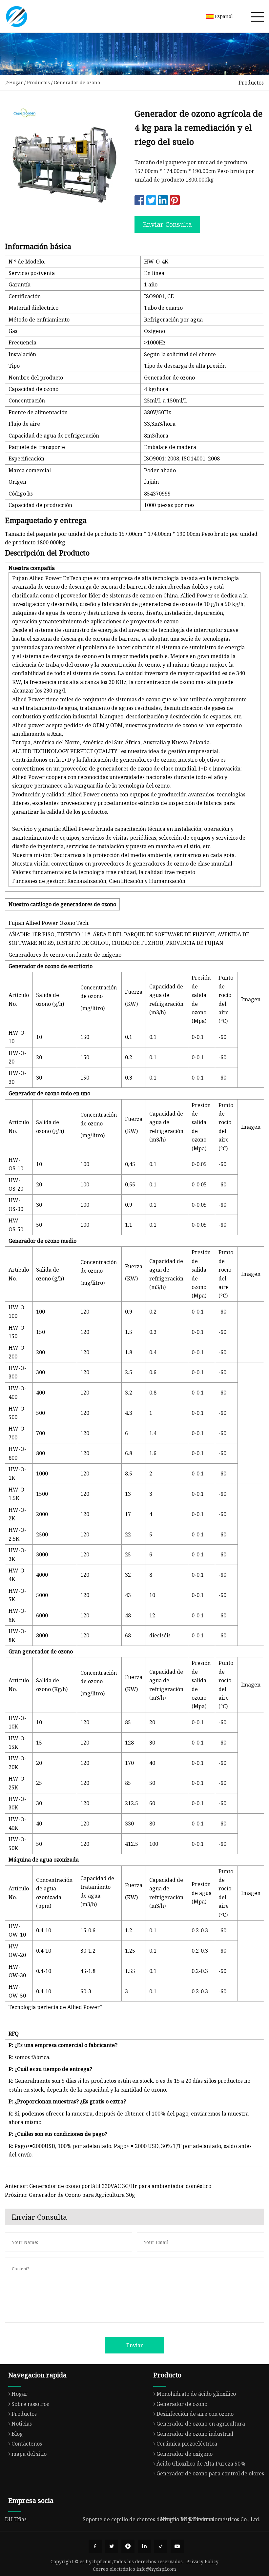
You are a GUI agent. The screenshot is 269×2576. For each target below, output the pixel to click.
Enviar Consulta (167, 224)
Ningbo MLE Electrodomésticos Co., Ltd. (210, 2519)
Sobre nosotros (30, 2404)
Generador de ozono (77, 82)
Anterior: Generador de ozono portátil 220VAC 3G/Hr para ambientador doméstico (108, 2186)
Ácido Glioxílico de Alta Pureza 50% (201, 2464)
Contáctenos (27, 2444)
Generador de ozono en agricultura (201, 2424)
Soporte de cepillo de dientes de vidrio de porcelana (148, 2519)
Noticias (22, 2424)
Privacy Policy (202, 2561)
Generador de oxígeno (185, 2454)
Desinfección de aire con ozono (195, 2414)
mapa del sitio (29, 2454)
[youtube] (177, 2546)
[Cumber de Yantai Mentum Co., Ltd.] (16, 16)
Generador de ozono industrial (195, 2434)
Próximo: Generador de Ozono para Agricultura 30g (70, 2195)
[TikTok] (161, 2546)
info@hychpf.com (156, 2569)
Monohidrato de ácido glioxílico (196, 2394)
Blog (17, 2434)
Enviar (135, 2345)
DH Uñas (16, 2519)
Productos (38, 82)
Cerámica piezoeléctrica (187, 2444)
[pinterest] (128, 2546)
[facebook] (95, 2546)
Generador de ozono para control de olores (210, 2473)
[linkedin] (144, 2546)
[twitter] (112, 2546)
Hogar (16, 82)
